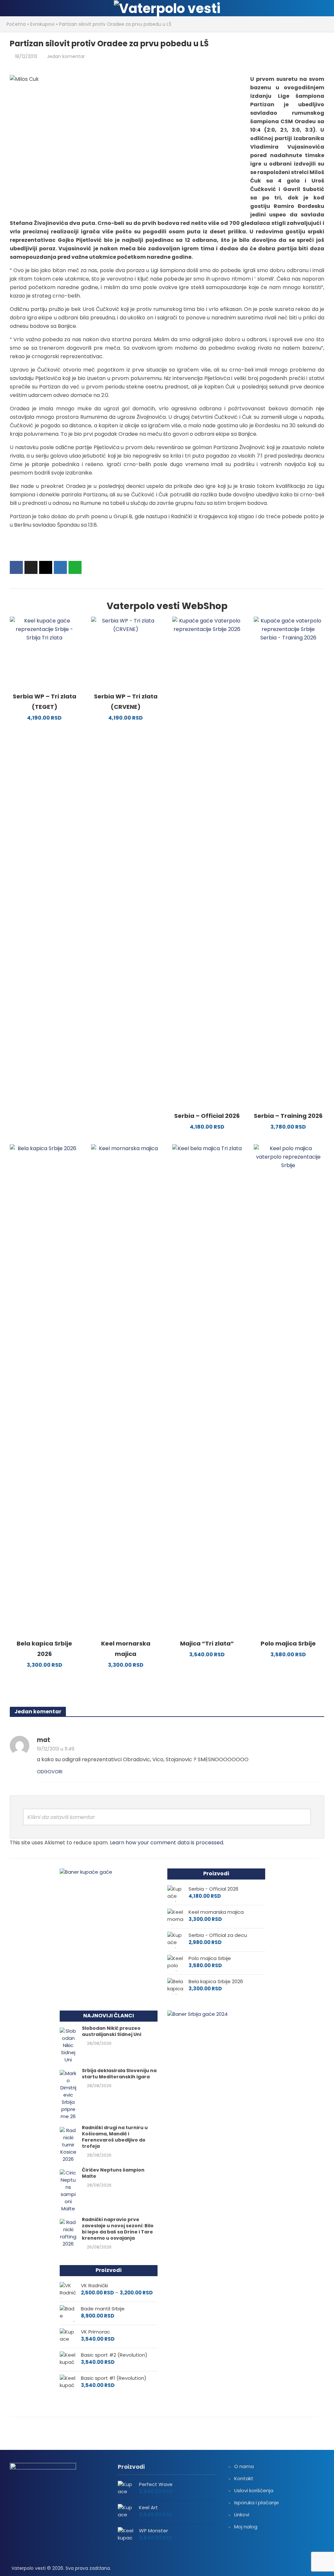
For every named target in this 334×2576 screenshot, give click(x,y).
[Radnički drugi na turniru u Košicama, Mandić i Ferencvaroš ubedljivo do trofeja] (68, 2144)
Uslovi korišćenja (254, 2490)
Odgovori (50, 1772)
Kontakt (244, 2478)
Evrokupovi (42, 24)
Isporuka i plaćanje (257, 2503)
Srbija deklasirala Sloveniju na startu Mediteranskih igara (119, 2074)
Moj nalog (246, 2527)
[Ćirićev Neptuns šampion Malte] (68, 2190)
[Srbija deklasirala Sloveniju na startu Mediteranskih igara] (68, 2094)
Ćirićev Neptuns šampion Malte (113, 2173)
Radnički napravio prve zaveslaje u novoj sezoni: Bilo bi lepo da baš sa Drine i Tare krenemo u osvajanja (118, 2229)
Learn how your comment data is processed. (167, 1843)
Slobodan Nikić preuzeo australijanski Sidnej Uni (112, 2031)
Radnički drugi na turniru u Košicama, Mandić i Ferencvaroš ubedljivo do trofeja (115, 2137)
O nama (244, 2466)
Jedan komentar (66, 56)
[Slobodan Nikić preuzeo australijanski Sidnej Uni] (68, 2045)
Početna (16, 24)
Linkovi (242, 2515)
